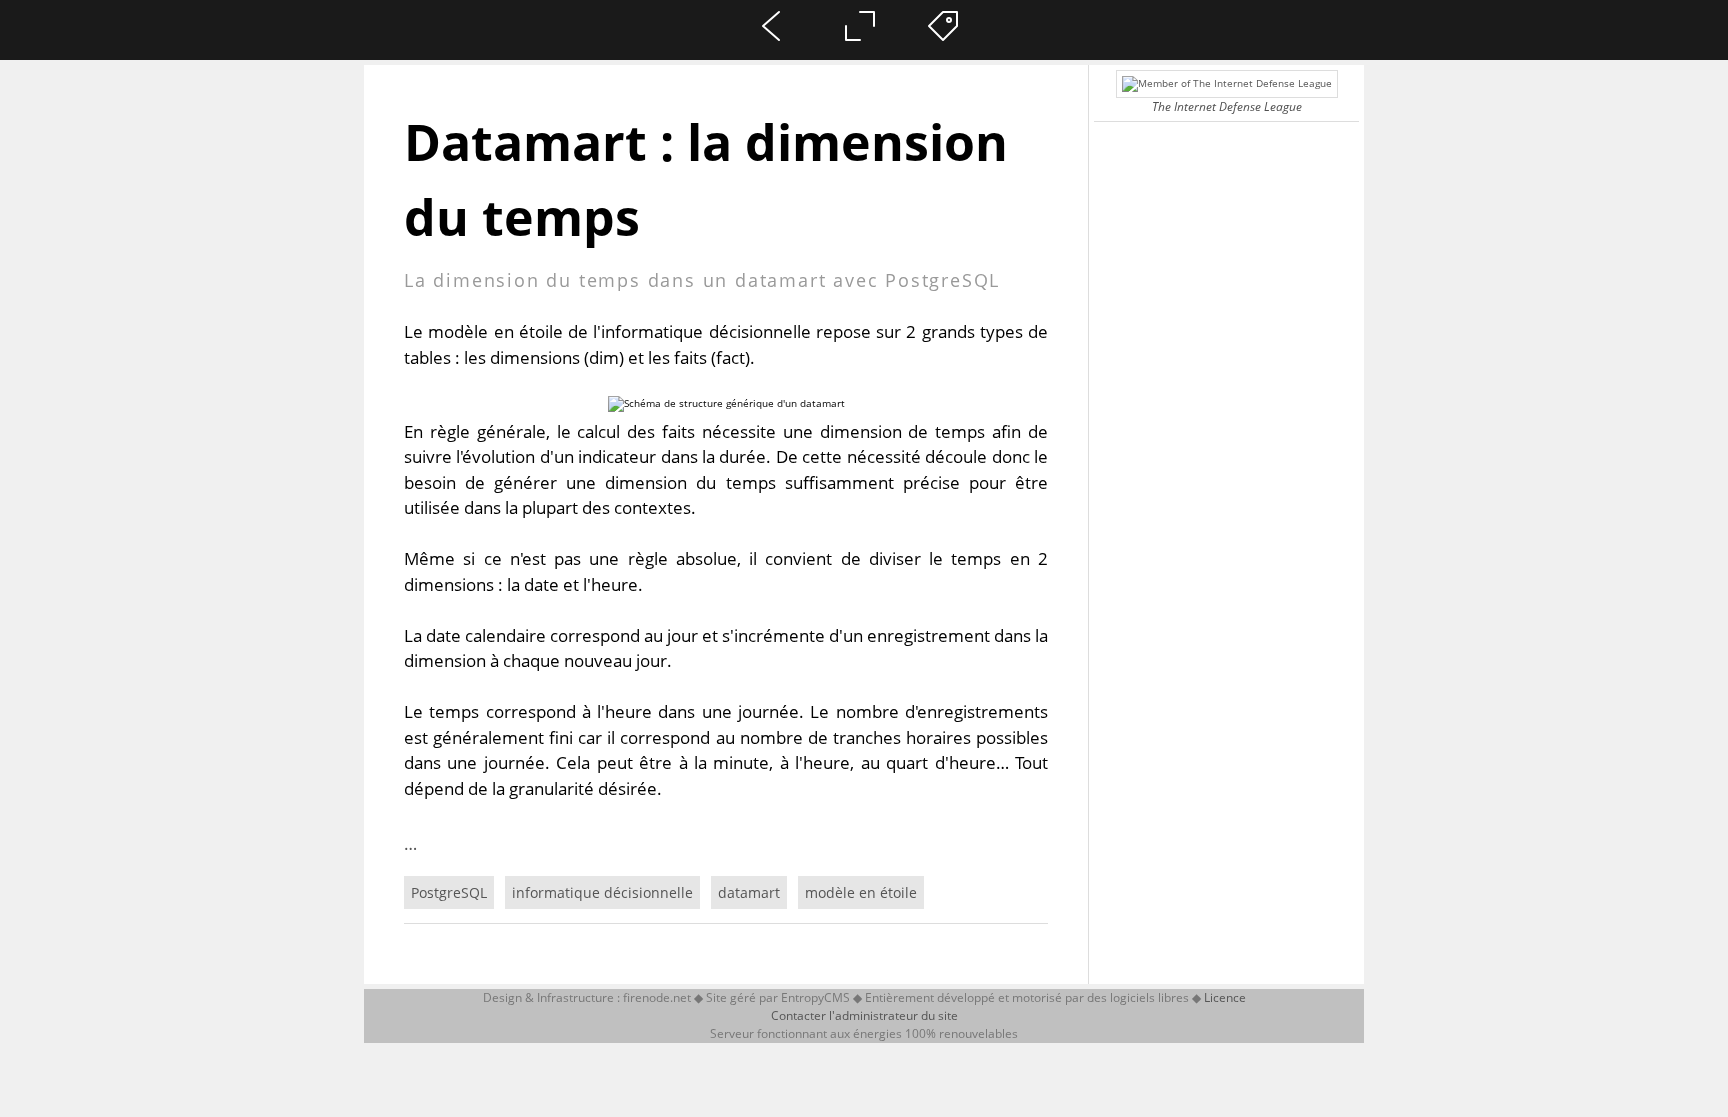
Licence (1225, 997)
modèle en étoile (861, 892)
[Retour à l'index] (782, 61)
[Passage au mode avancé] (865, 61)
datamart (749, 892)
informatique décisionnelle (602, 892)
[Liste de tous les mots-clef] (947, 61)
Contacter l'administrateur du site (864, 1015)
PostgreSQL (449, 892)
